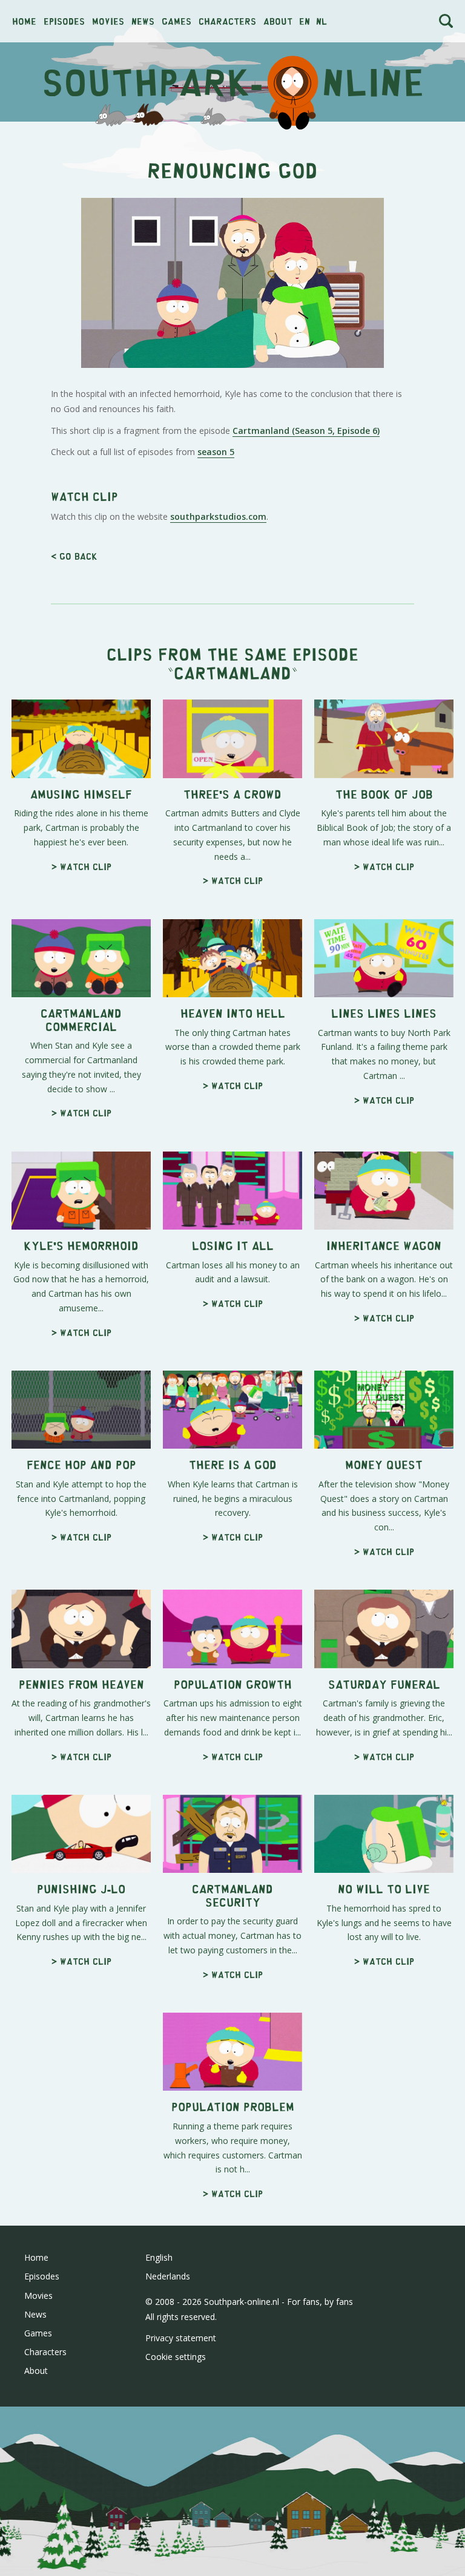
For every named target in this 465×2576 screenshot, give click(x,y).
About (278, 21)
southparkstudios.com (218, 516)
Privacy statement (181, 2338)
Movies (108, 21)
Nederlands (168, 2276)
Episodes (64, 21)
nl (322, 21)
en (305, 21)
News (143, 21)
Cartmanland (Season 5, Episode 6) (306, 431)
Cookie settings (176, 2357)
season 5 (216, 452)
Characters (227, 21)
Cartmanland (232, 672)
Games (176, 21)
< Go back (74, 556)
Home (24, 21)
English (159, 2257)
